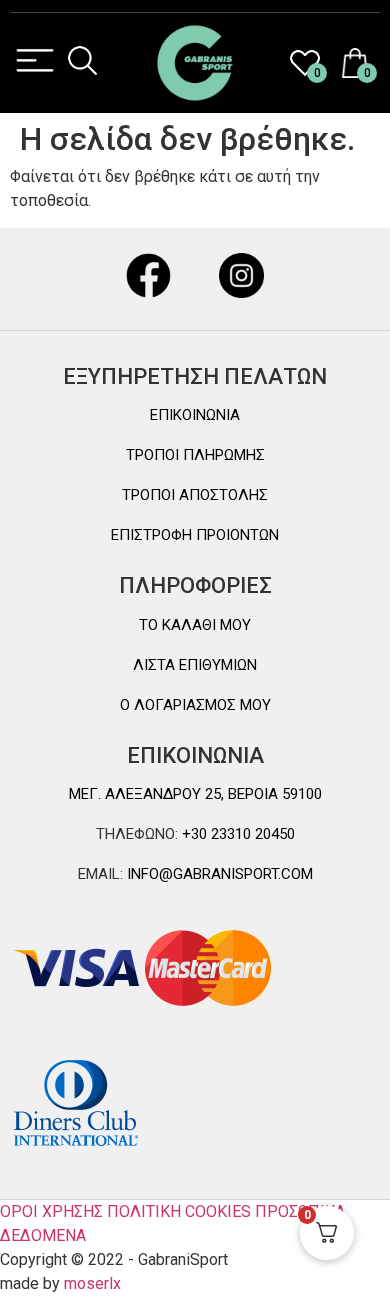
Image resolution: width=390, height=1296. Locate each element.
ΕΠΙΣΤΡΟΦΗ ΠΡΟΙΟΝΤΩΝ (195, 535)
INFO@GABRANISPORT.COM (218, 874)
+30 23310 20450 (236, 834)
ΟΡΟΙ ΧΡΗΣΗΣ (51, 1211)
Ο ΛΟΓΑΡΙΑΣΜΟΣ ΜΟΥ (195, 705)
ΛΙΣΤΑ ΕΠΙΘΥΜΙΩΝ (195, 665)
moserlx (92, 1283)
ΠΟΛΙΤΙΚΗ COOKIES (179, 1211)
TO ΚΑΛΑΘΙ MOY (195, 625)
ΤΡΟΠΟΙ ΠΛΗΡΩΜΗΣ (195, 455)
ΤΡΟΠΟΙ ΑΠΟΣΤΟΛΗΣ (195, 495)
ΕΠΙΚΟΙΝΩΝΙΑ (195, 415)
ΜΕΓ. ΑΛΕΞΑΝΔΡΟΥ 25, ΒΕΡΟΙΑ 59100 (195, 794)
